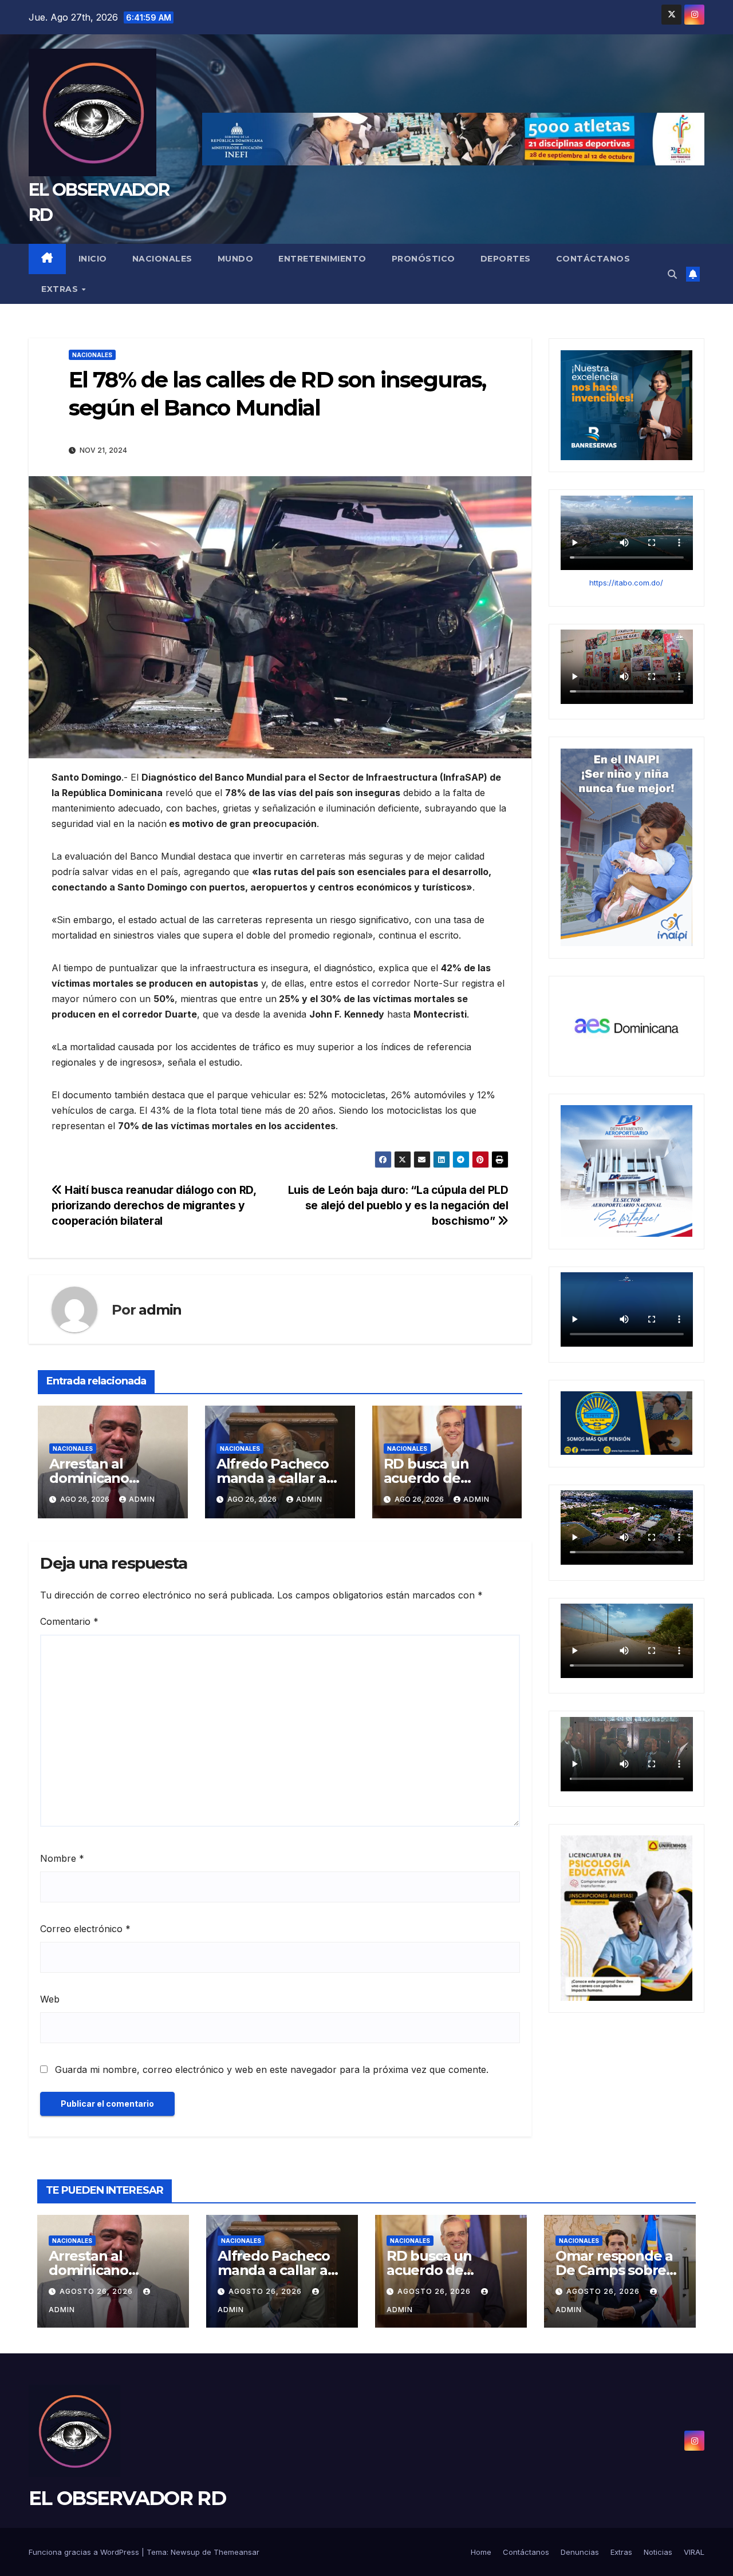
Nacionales (162, 259)
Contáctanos (593, 259)
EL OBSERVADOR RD (127, 2498)
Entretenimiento (322, 259)
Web (50, 1999)
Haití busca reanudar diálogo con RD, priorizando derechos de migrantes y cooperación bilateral (153, 1205)
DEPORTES (506, 259)
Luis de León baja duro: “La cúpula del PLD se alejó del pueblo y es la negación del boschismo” (398, 1205)
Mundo (236, 259)
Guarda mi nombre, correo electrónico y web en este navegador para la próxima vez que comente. (272, 2069)
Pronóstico (423, 259)
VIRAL (694, 2552)
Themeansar (237, 2552)
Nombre (62, 1858)
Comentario (69, 1621)
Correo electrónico (85, 1929)
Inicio (93, 259)
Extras (61, 289)
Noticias (658, 2552)
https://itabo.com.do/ (626, 582)
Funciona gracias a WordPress (85, 2552)
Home (481, 2552)
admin (160, 1310)
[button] (672, 274)
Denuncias (580, 2552)
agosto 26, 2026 (97, 2291)
